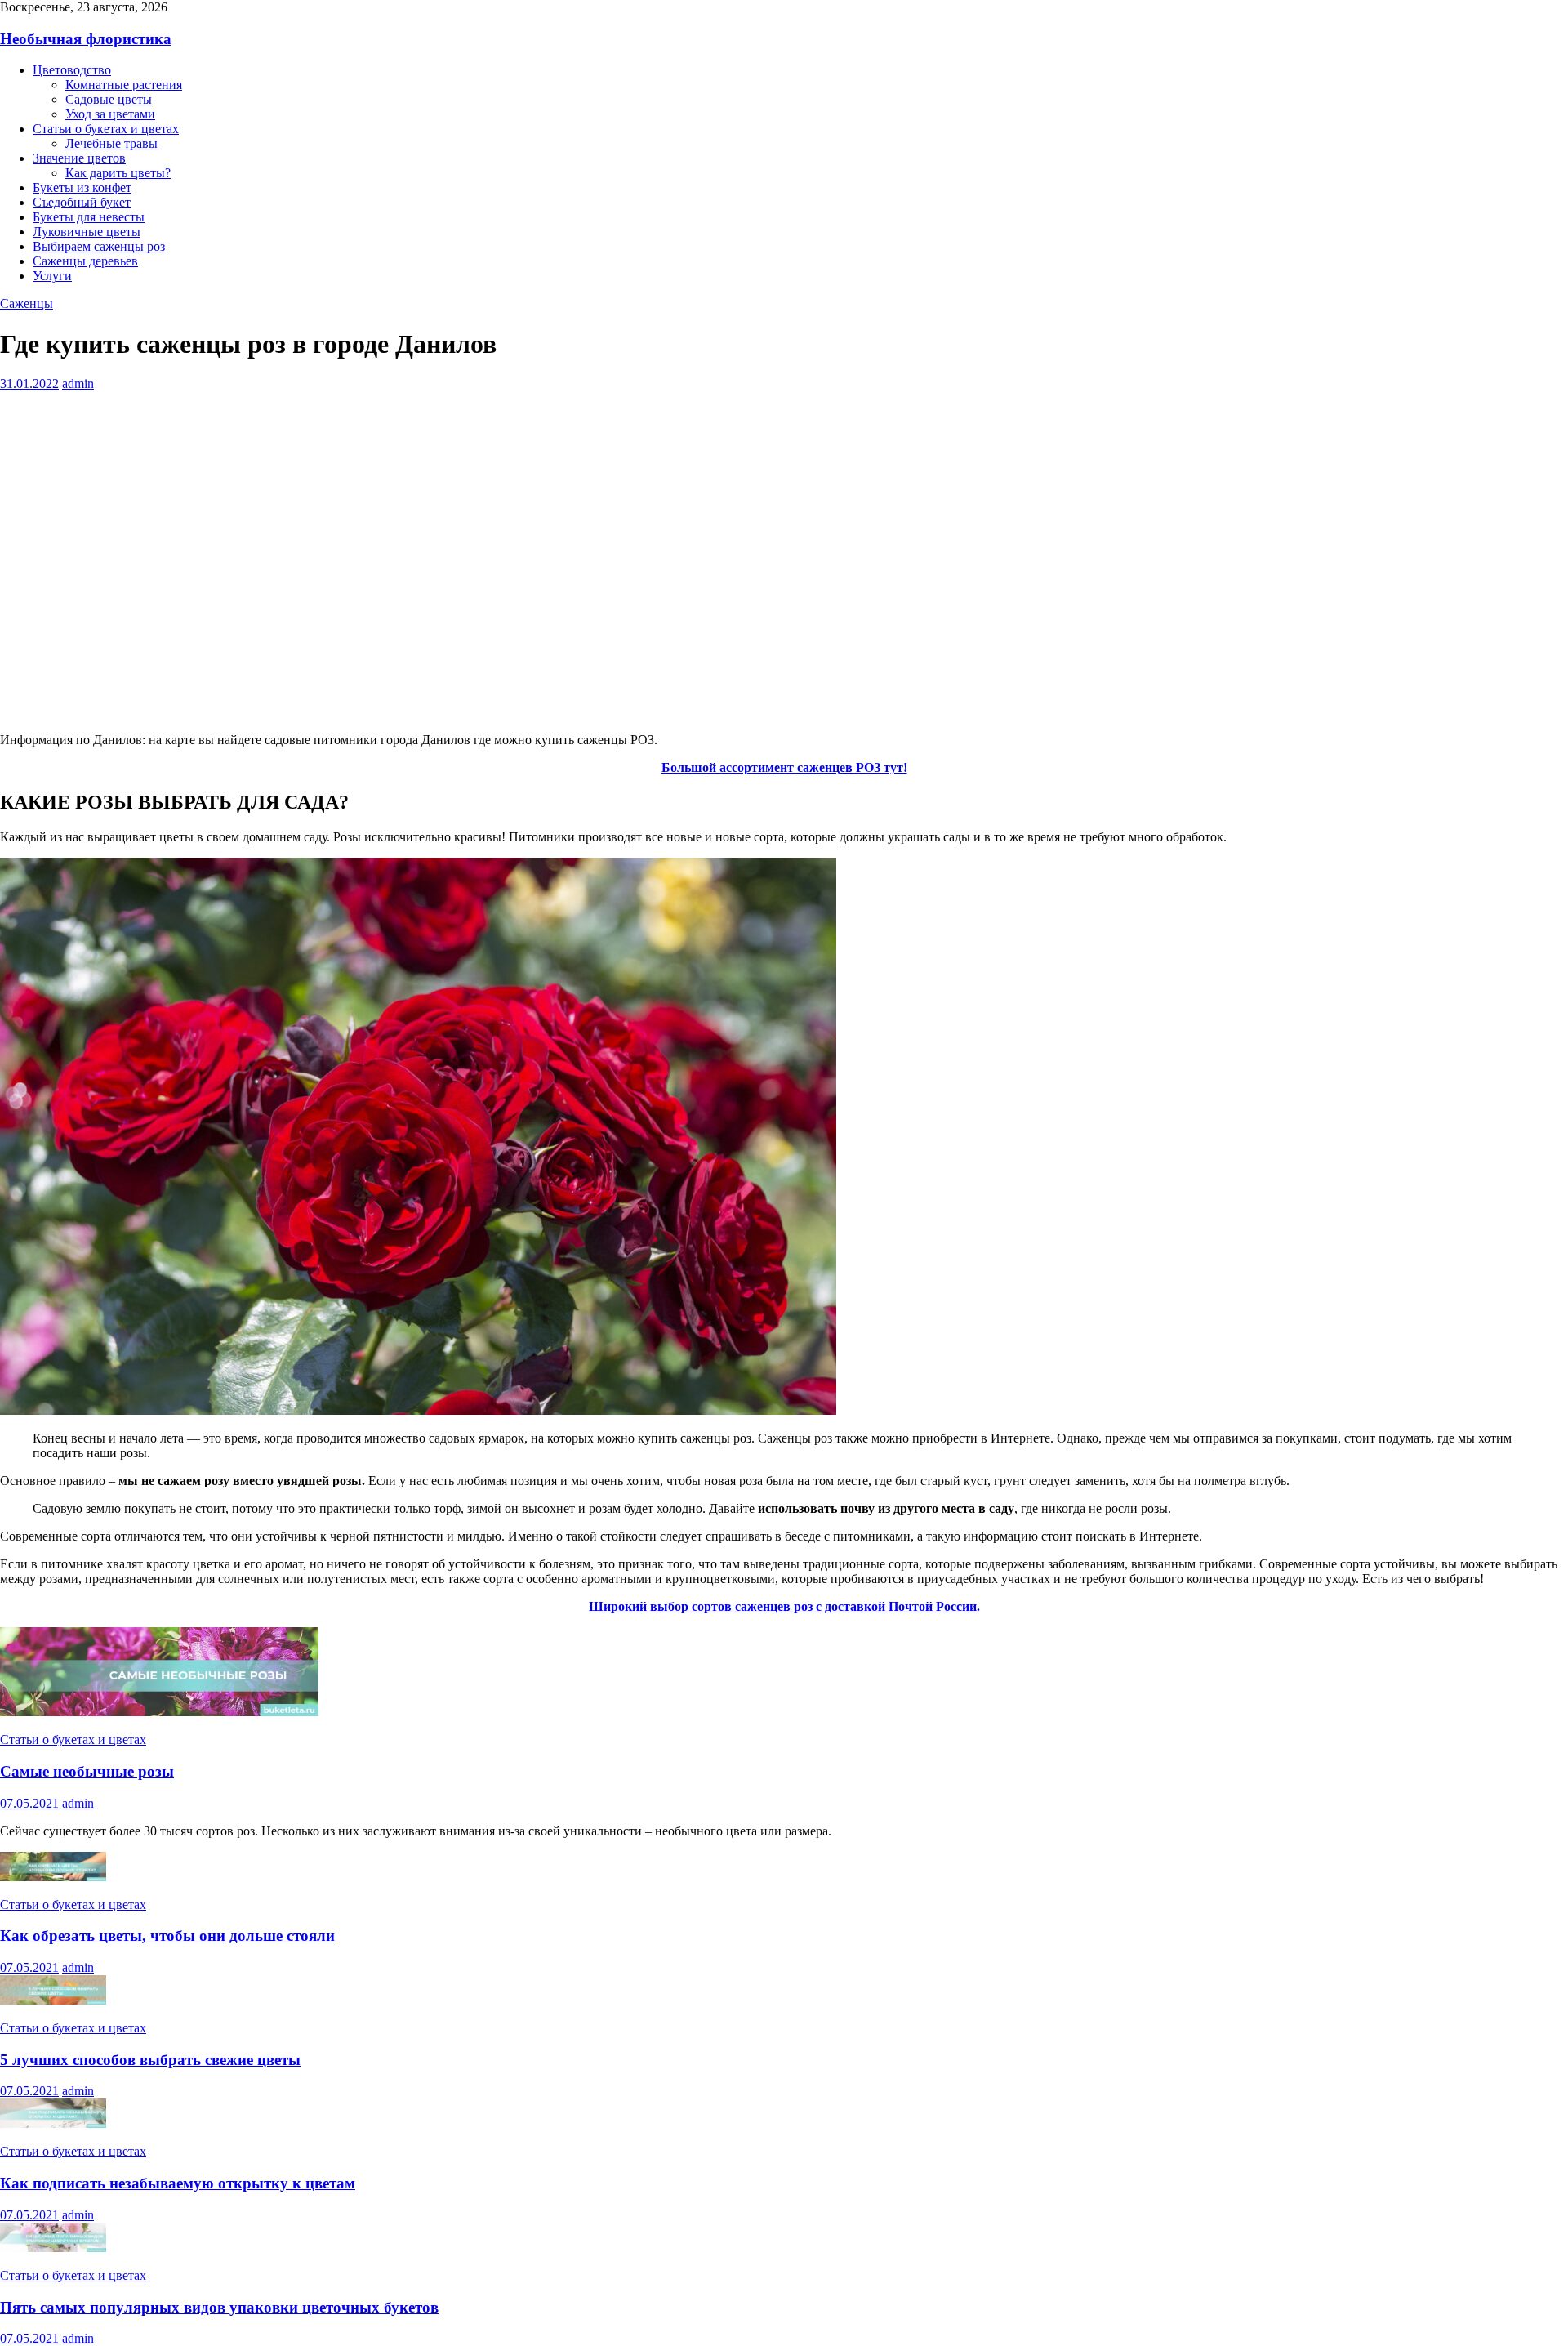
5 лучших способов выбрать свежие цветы (150, 2060)
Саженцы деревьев (85, 261)
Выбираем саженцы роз (99, 246)
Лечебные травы (111, 143)
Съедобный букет (82, 202)
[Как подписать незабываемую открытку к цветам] (53, 2123)
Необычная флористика (86, 39)
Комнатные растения (124, 85)
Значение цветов (79, 158)
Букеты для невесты (89, 217)
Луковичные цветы (87, 232)
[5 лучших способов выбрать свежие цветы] (53, 2000)
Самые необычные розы (87, 1771)
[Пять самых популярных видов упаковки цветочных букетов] (53, 2248)
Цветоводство (72, 70)
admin (78, 384)
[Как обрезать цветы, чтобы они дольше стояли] (53, 1877)
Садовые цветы (109, 99)
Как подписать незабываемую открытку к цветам (178, 2183)
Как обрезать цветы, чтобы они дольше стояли (167, 1936)
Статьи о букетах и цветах (106, 129)
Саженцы (27, 303)
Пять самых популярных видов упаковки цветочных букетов (219, 2307)
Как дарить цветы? (118, 173)
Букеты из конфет (82, 187)
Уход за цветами (110, 114)
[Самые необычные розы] (159, 1712)
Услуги (52, 276)
